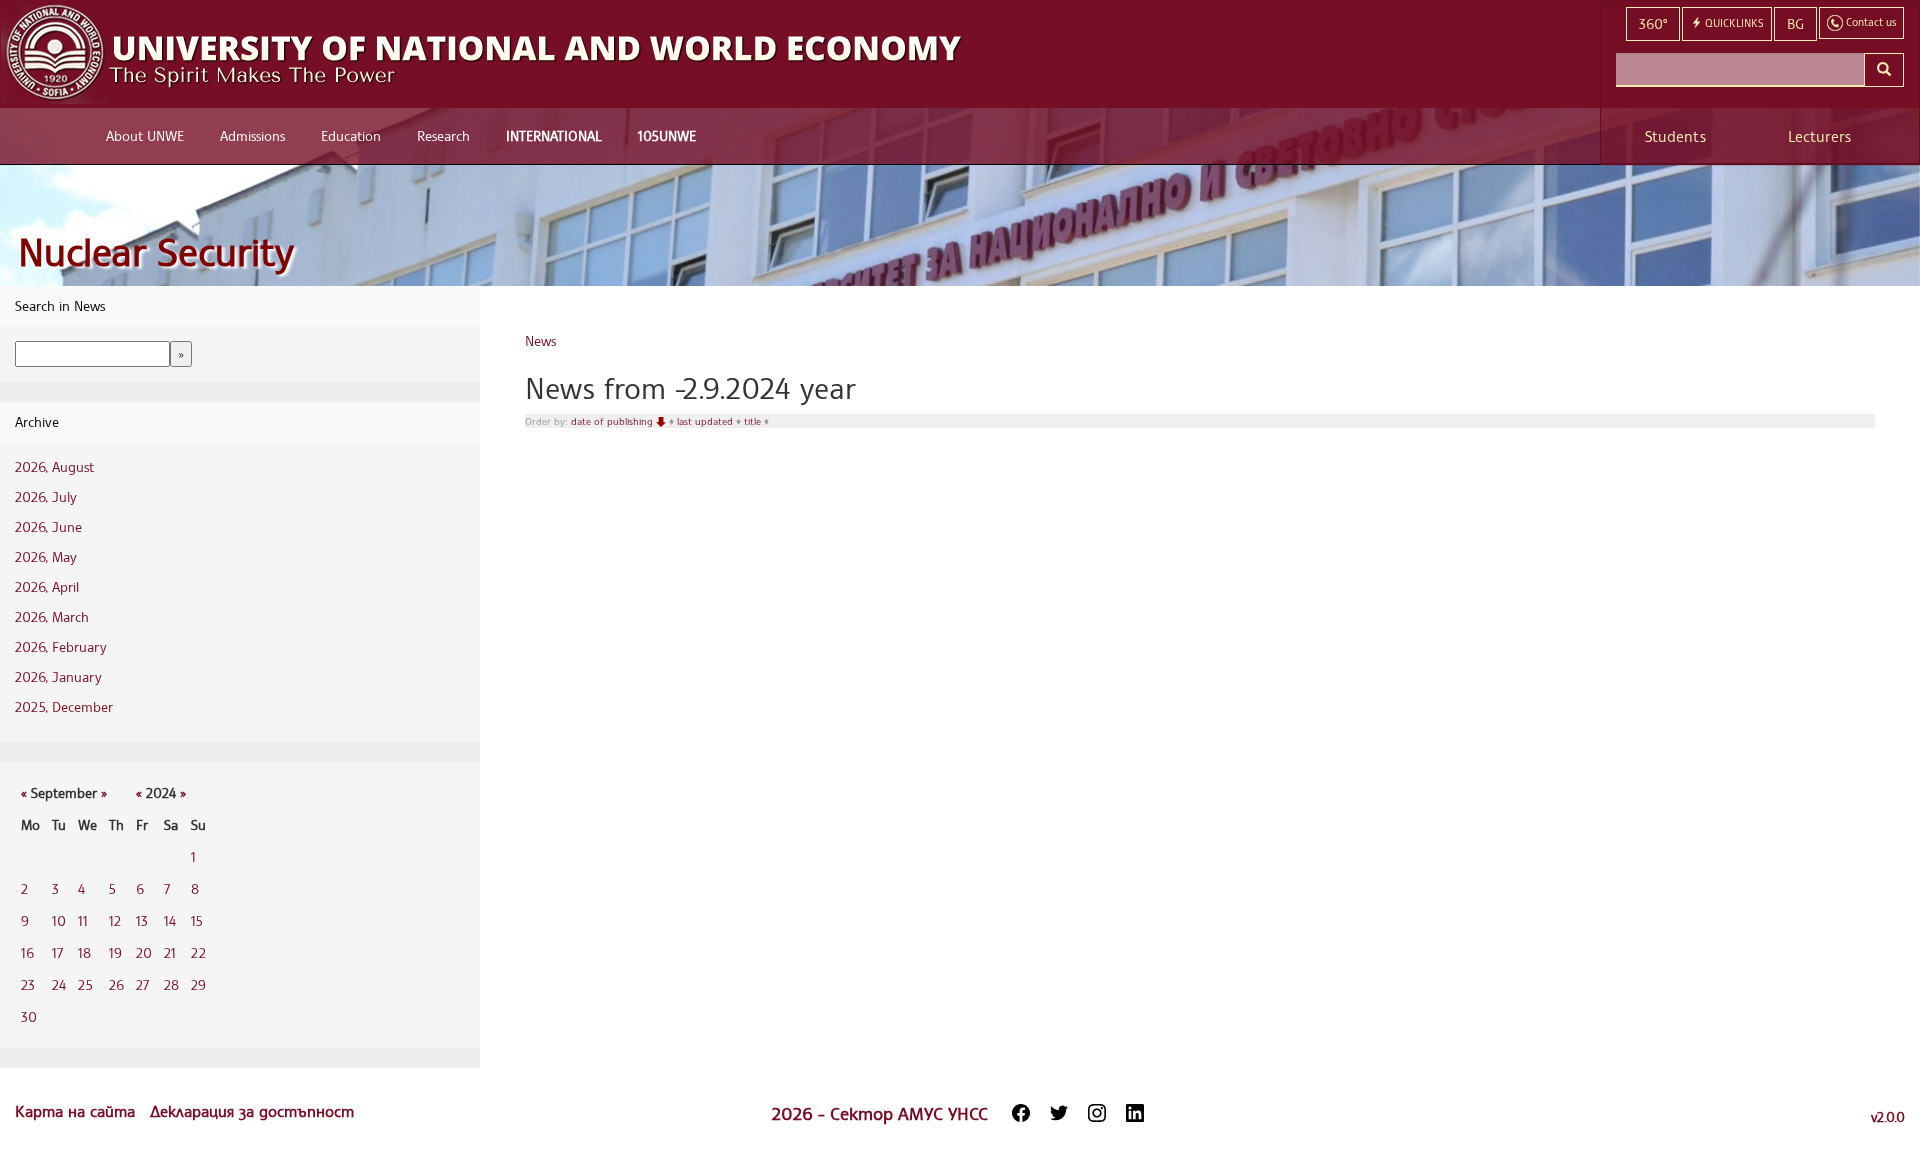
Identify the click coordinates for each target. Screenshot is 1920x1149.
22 (198, 952)
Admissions (252, 135)
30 (29, 1016)
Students (1675, 136)
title (754, 421)
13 (142, 920)
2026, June (48, 526)
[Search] (1884, 70)
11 (83, 920)
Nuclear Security (156, 251)
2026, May (46, 556)
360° (1653, 23)
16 (27, 952)
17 (57, 952)
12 (115, 920)
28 (171, 984)
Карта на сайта (77, 1111)
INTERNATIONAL (554, 135)
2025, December (64, 706)
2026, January (58, 676)
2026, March (52, 616)
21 (170, 952)
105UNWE (667, 135)
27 (142, 984)
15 (197, 920)
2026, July (46, 496)
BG (1795, 23)
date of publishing (613, 421)
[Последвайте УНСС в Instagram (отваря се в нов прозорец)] (1097, 1113)
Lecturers (1819, 136)
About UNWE (145, 135)
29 (198, 984)
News (540, 340)
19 (115, 952)
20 (144, 952)
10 (59, 920)
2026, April (47, 586)
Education (351, 135)
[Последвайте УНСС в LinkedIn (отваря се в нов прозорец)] (1135, 1113)
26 (116, 984)
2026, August (54, 466)
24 (59, 984)
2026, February (61, 646)
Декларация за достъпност (252, 1111)
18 (84, 952)
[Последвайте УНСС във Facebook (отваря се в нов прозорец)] (1021, 1113)
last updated (706, 421)
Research (443, 135)
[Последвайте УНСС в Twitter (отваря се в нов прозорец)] (1059, 1113)
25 (85, 984)
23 (28, 984)
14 (170, 920)
